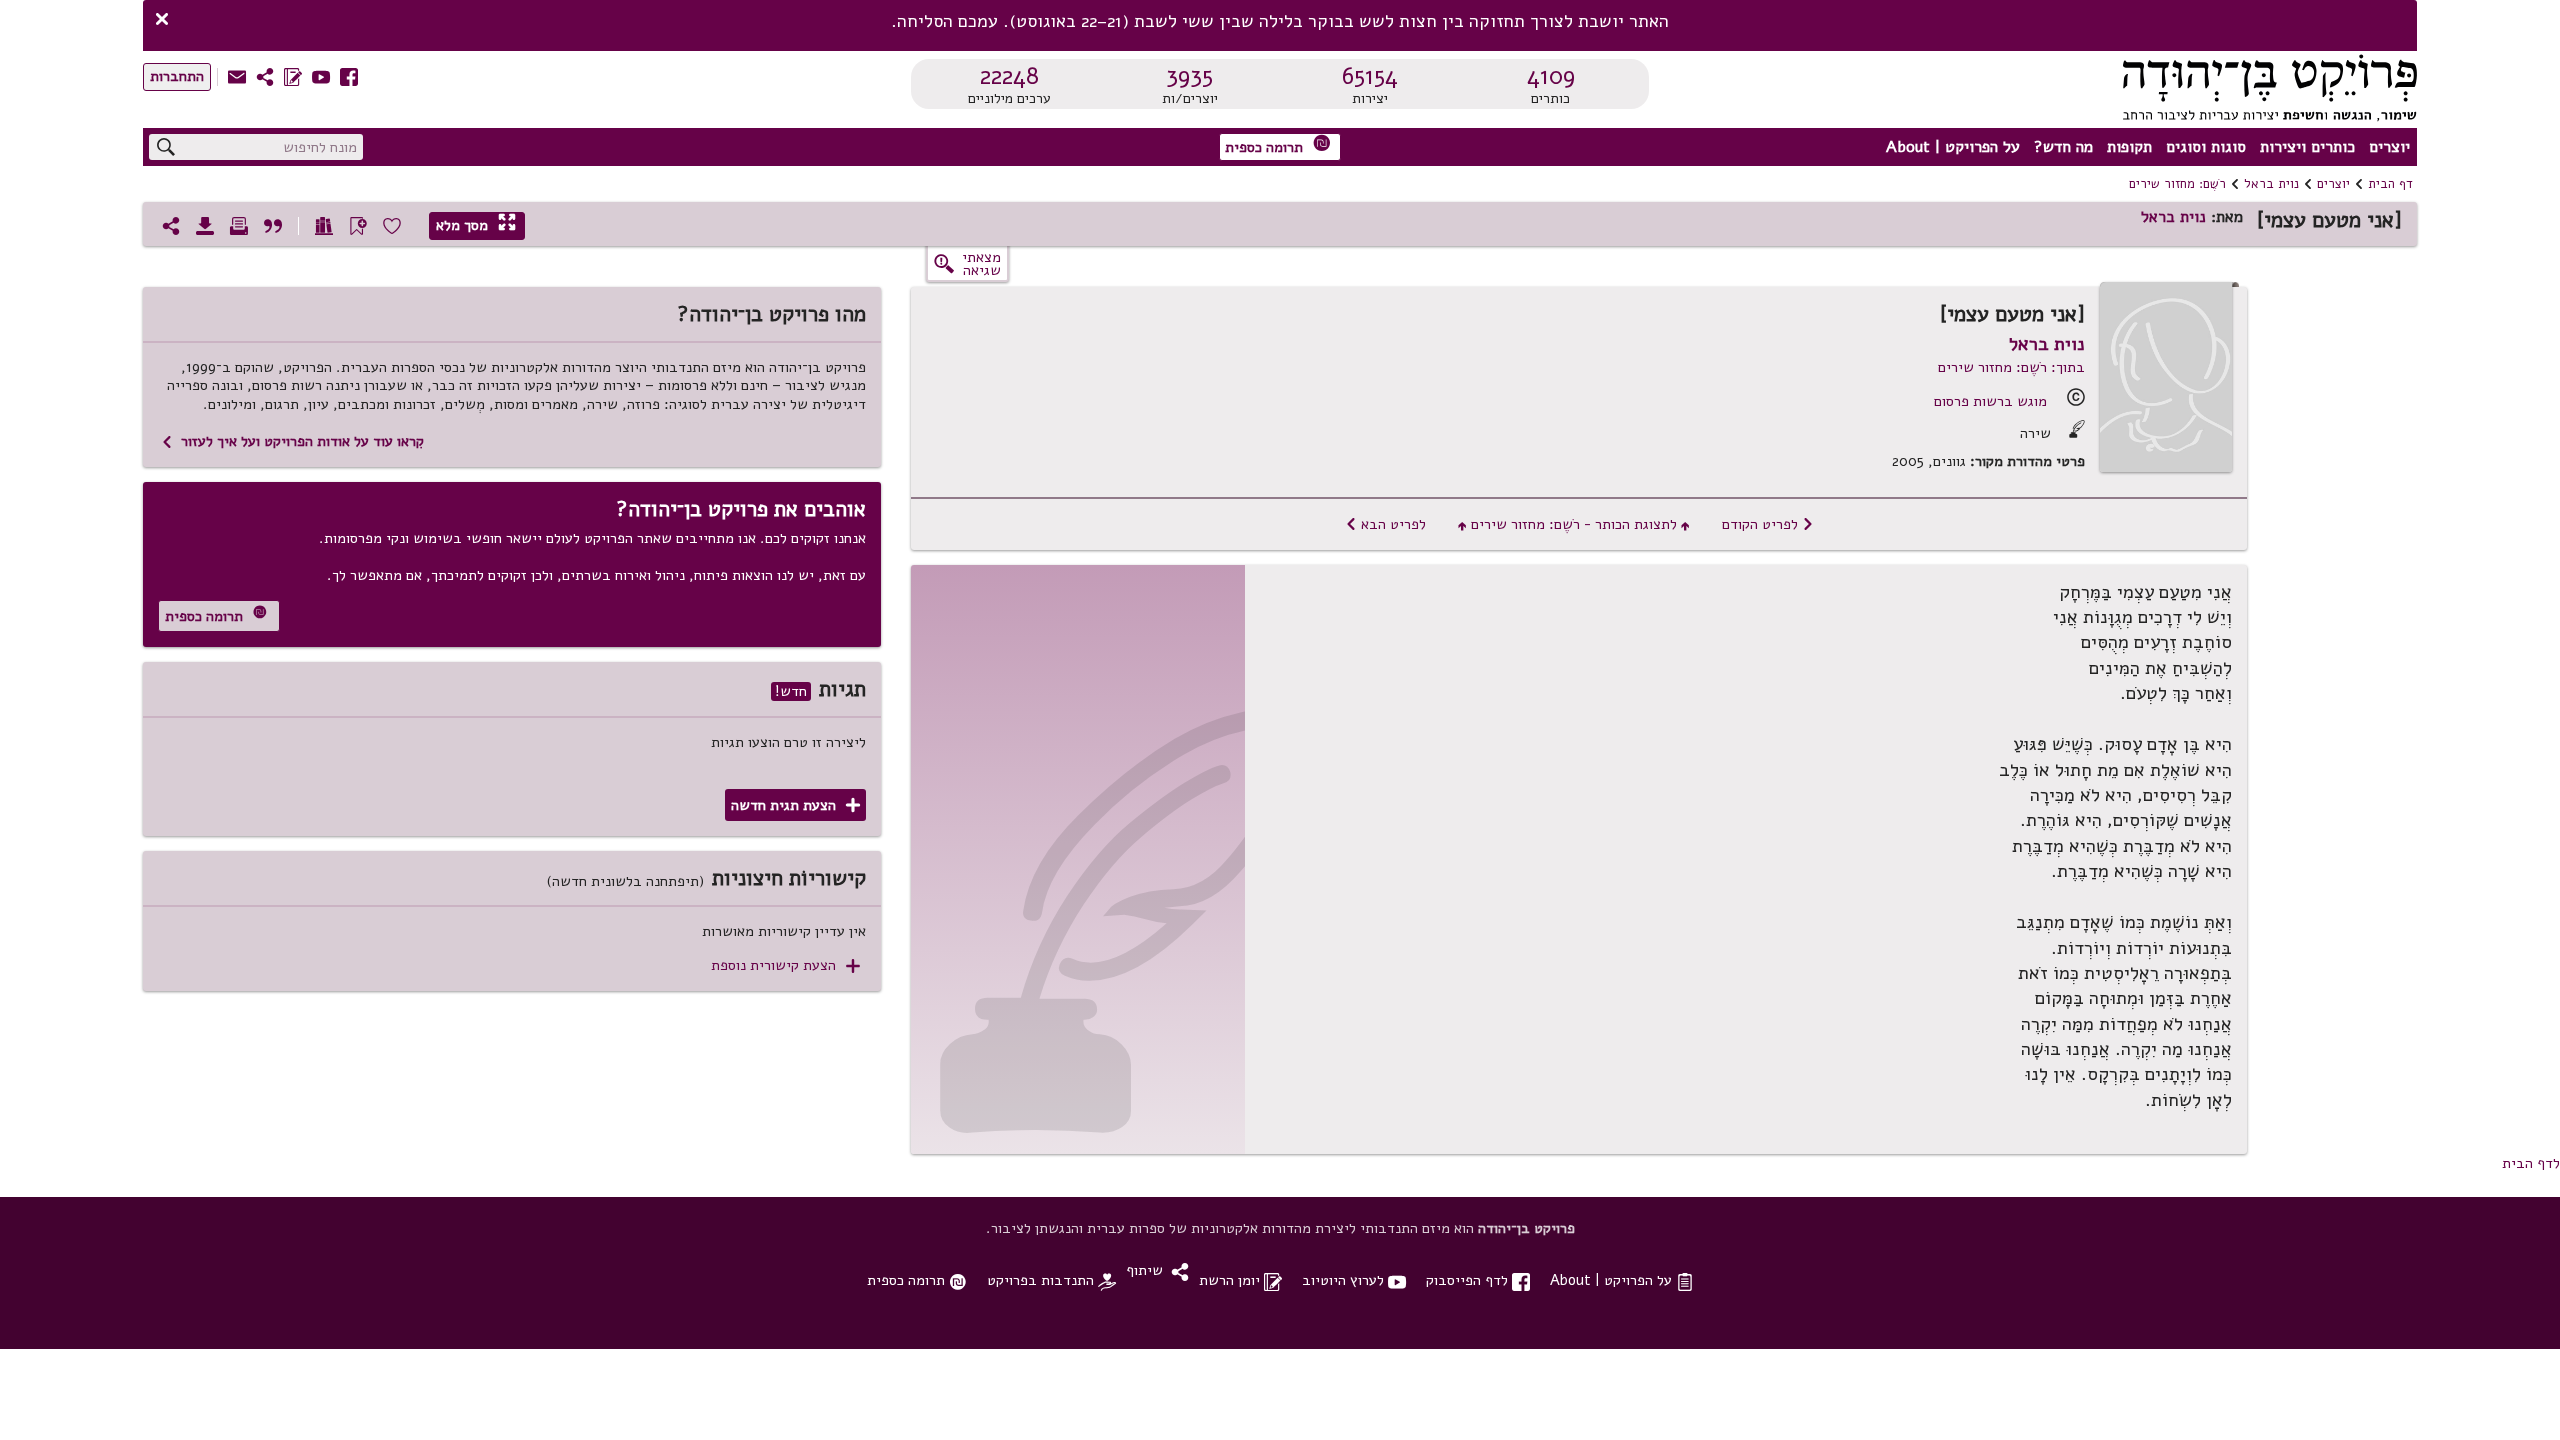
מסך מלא (476, 224)
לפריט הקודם (1768, 524)
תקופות (2129, 147)
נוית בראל (2271, 184)
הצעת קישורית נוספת (785, 965)
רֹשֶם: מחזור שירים (2177, 184)
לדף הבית (2531, 1163)
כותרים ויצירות (2307, 147)
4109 (1551, 76)
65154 (1370, 76)
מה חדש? (2063, 147)
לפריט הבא (1385, 524)
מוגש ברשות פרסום (1990, 401)
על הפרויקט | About (1953, 147)
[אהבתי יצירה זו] (392, 226)
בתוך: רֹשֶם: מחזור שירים (2011, 367)
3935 (1189, 76)
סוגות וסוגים (2206, 147)
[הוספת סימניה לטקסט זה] (358, 226)
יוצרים (2389, 147)
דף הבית (2390, 184)
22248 (1009, 76)
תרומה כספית (1278, 145)
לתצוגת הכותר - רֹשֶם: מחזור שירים (1574, 524)
